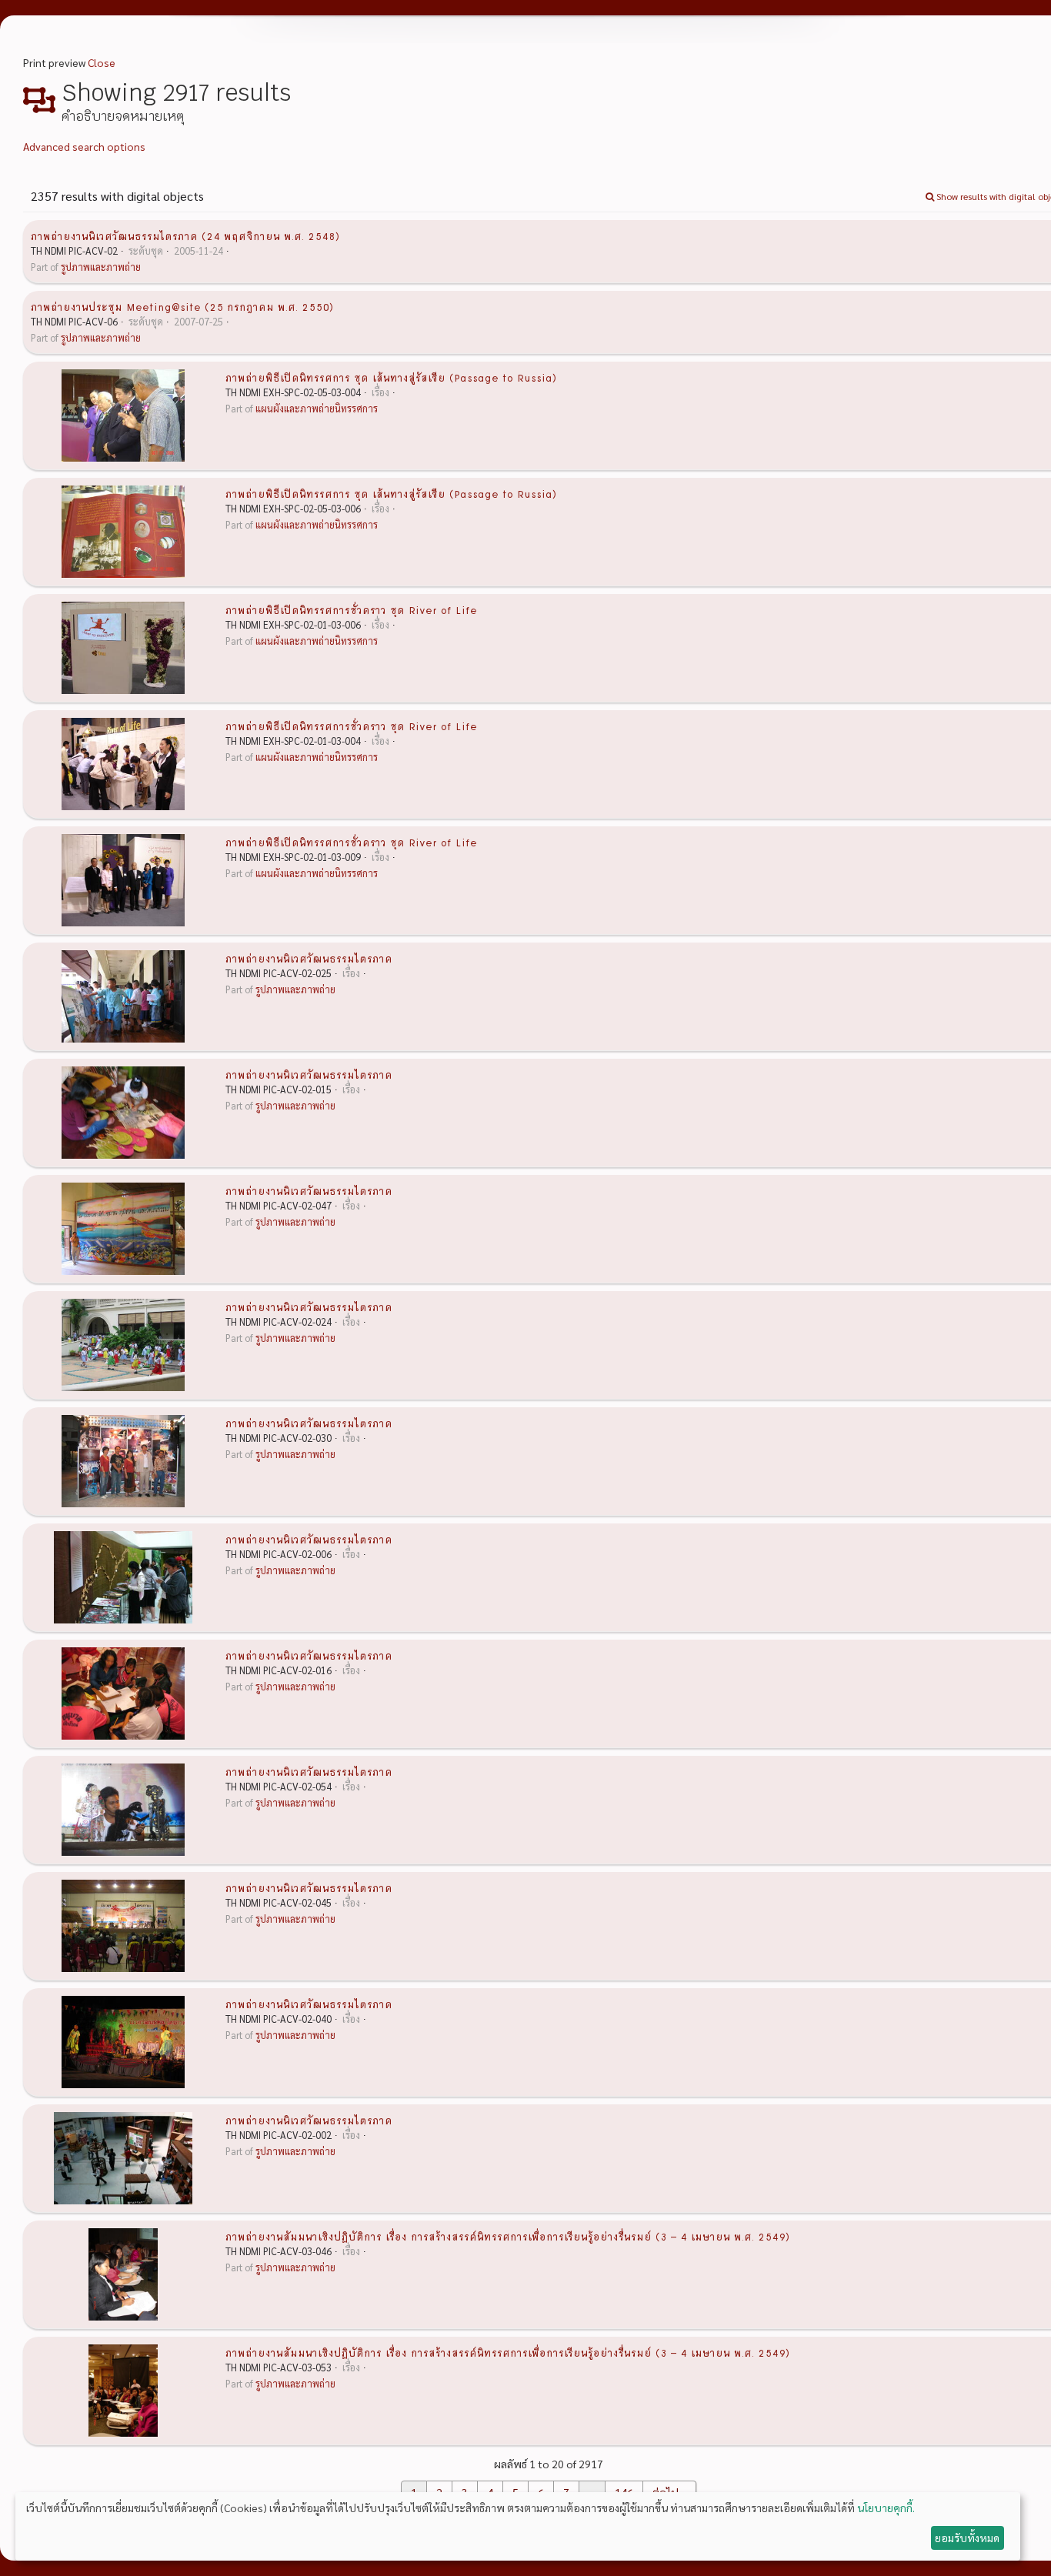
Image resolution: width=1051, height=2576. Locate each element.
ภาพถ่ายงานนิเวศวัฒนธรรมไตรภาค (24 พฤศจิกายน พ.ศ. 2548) (185, 235)
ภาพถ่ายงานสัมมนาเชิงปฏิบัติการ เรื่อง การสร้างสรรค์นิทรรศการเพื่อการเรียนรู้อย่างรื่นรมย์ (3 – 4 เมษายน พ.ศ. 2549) (508, 2236)
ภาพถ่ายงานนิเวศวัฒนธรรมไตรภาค (309, 958)
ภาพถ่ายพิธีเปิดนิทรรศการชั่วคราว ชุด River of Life (351, 609)
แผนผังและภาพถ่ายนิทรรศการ (317, 409)
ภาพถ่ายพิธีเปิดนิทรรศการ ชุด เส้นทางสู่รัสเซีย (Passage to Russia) (391, 377)
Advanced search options (84, 146)
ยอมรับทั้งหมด (967, 2538)
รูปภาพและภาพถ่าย (101, 267)
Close (102, 62)
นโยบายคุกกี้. (886, 2508)
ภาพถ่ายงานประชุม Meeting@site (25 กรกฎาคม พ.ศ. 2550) (182, 306)
